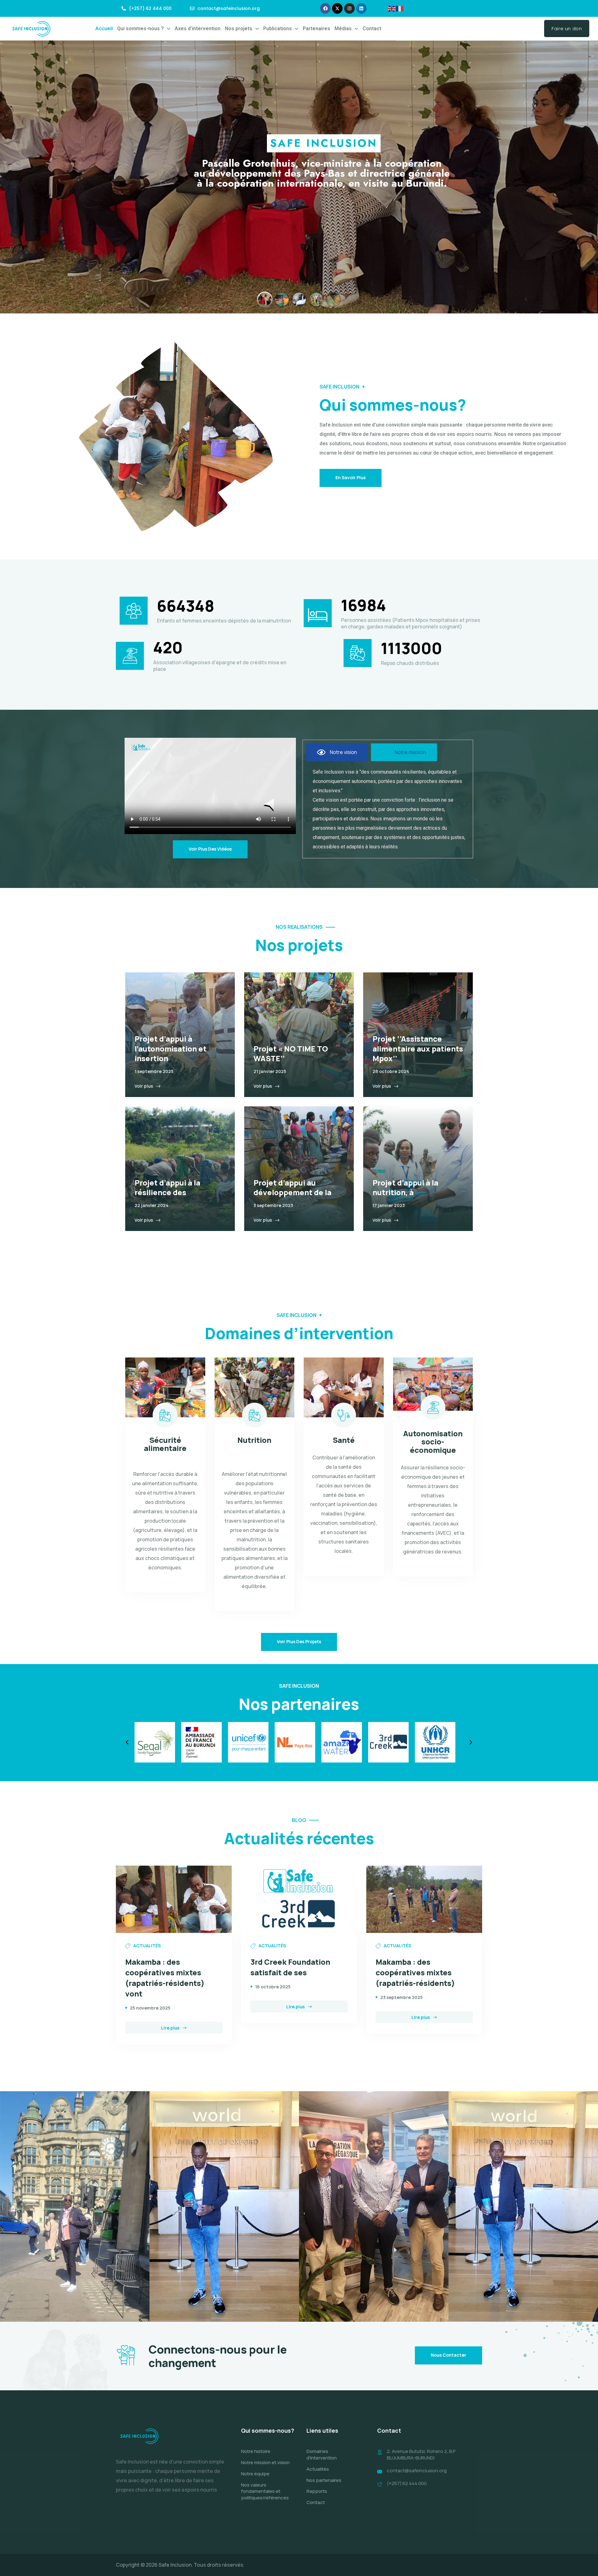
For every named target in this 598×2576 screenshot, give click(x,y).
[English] (392, 8)
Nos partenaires (324, 2480)
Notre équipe (255, 2474)
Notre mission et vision (265, 2462)
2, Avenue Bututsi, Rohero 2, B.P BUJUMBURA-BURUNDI (421, 2454)
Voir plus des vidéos (210, 849)
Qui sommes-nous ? (140, 29)
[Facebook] (325, 8)
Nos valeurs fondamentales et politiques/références (265, 2491)
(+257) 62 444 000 (407, 2483)
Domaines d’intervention (322, 2454)
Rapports (317, 2491)
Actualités (318, 2469)
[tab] (337, 752)
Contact (372, 29)
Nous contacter (448, 2355)
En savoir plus (351, 477)
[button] (144, 29)
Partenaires (316, 29)
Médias (343, 29)
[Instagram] (349, 8)
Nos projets (239, 29)
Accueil (104, 29)
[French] (400, 8)
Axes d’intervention (198, 29)
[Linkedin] (362, 8)
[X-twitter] (337, 8)
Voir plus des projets (299, 1641)
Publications (278, 29)
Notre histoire (256, 2451)
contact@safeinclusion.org (417, 2471)
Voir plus (144, 1086)
